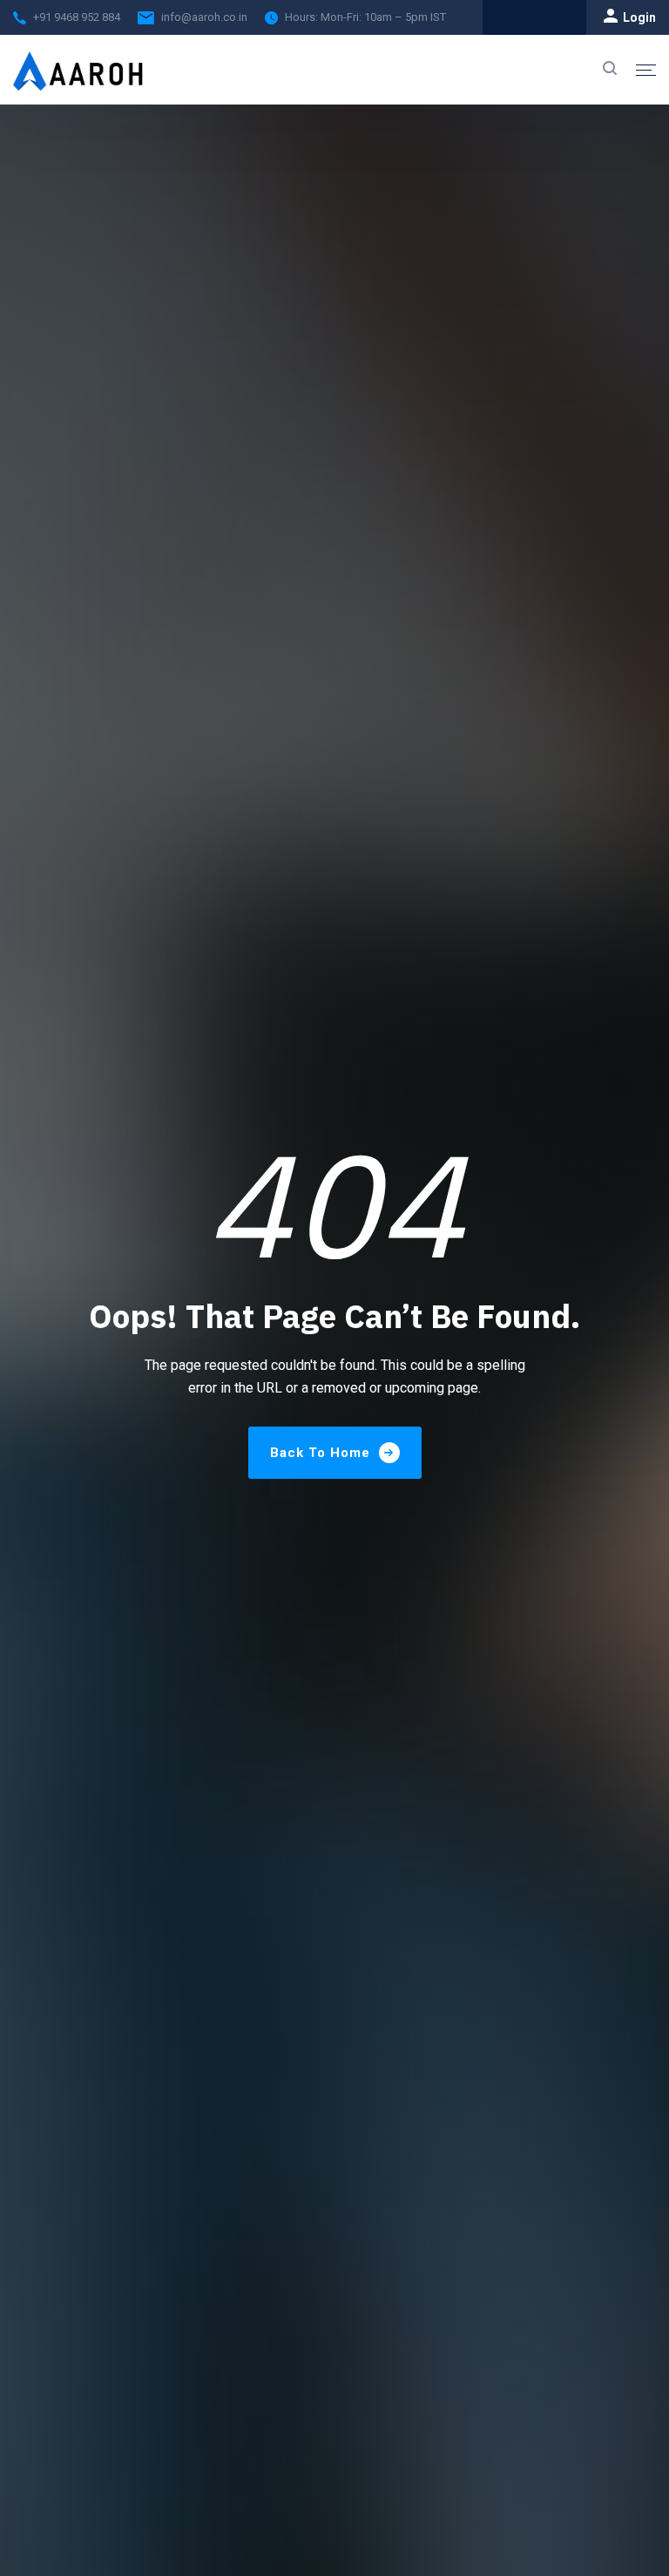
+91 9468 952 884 (77, 17)
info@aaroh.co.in (204, 17)
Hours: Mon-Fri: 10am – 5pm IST (365, 17)
